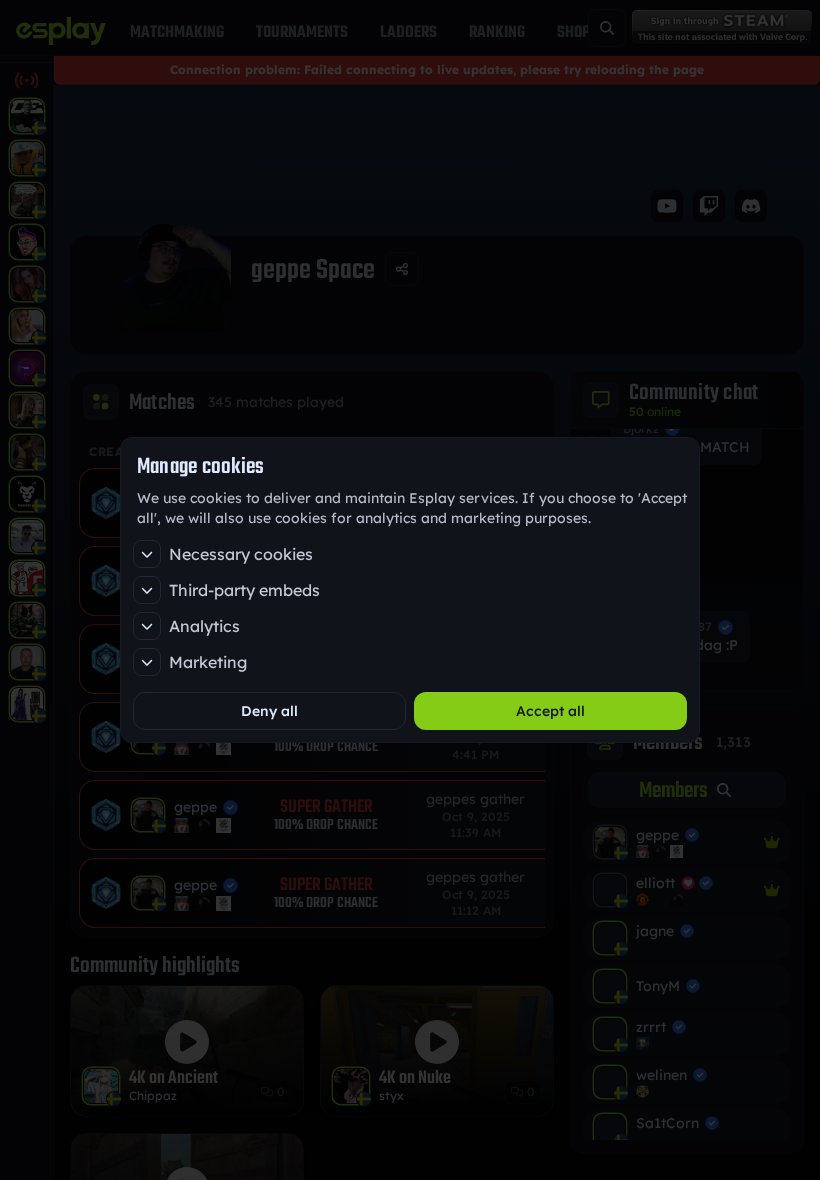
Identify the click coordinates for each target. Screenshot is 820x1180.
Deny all (269, 711)
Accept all (550, 711)
